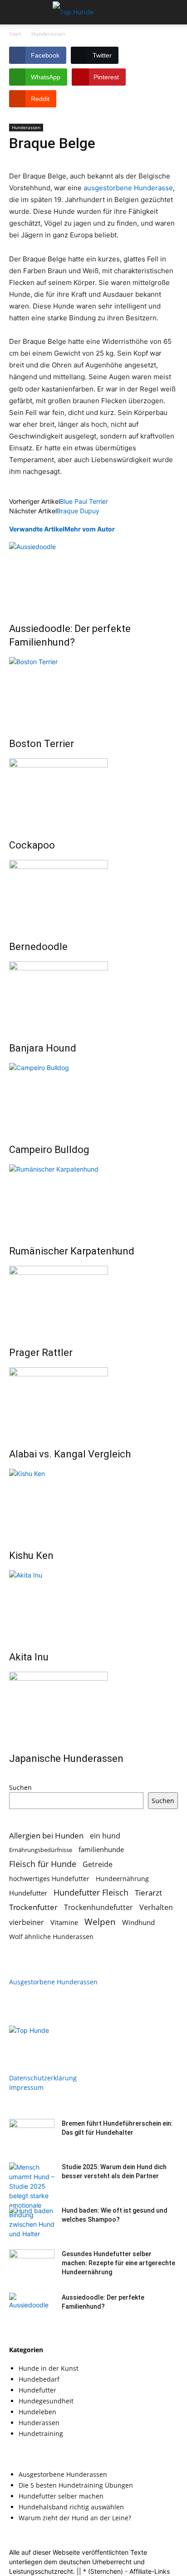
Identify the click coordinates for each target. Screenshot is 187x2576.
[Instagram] (35, 2041)
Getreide (98, 1864)
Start (15, 34)
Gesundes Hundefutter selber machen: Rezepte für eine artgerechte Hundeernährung (118, 2263)
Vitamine (64, 1922)
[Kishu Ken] (93, 1503)
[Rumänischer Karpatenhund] (93, 1198)
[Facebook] (17, 2041)
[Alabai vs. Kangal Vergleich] (93, 1401)
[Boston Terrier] (93, 691)
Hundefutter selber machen (61, 2496)
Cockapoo (32, 845)
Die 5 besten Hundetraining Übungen (76, 2485)
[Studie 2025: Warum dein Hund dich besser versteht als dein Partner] (32, 2200)
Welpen (100, 1922)
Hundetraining (41, 2434)
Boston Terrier (42, 744)
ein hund (105, 1836)
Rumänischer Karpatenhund (72, 1251)
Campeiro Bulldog (49, 1150)
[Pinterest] (54, 2041)
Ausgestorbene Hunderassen (53, 1982)
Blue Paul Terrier (84, 501)
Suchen (20, 1787)
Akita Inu (29, 1657)
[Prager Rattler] (93, 1300)
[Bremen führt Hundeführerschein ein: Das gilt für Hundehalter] (32, 2135)
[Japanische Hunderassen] (93, 1706)
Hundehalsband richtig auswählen (71, 2507)
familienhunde (101, 1849)
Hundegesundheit (46, 2401)
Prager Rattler (41, 1353)
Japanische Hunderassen (66, 1758)
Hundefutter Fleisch (91, 1893)
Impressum (26, 2087)
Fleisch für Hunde (43, 1864)
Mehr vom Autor (90, 529)
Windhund (138, 1922)
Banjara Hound (43, 1048)
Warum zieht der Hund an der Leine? (75, 2518)
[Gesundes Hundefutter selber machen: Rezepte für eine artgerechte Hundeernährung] (32, 2265)
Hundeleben (37, 2412)
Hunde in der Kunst (49, 2368)
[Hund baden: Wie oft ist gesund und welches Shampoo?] (32, 2222)
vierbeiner (27, 1922)
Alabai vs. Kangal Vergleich (70, 1454)
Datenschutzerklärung (43, 2078)
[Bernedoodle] (93, 894)
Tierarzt (148, 1893)
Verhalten (156, 1908)
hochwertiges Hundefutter (49, 1879)
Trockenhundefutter (98, 1908)
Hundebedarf (39, 2379)
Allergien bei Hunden (46, 1836)
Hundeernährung (122, 1879)
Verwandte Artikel (37, 529)
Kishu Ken (31, 1556)
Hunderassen (48, 34)
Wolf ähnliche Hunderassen (51, 1937)
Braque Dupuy (78, 511)
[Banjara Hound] (93, 995)
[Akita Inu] (93, 1604)
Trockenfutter (33, 1907)
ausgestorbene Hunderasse (128, 188)
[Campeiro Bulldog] (93, 1097)
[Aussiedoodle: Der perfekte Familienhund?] (93, 576)
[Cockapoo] (93, 792)
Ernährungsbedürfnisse (41, 1850)
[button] (15, 12)
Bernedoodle (38, 947)
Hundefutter (28, 1893)
